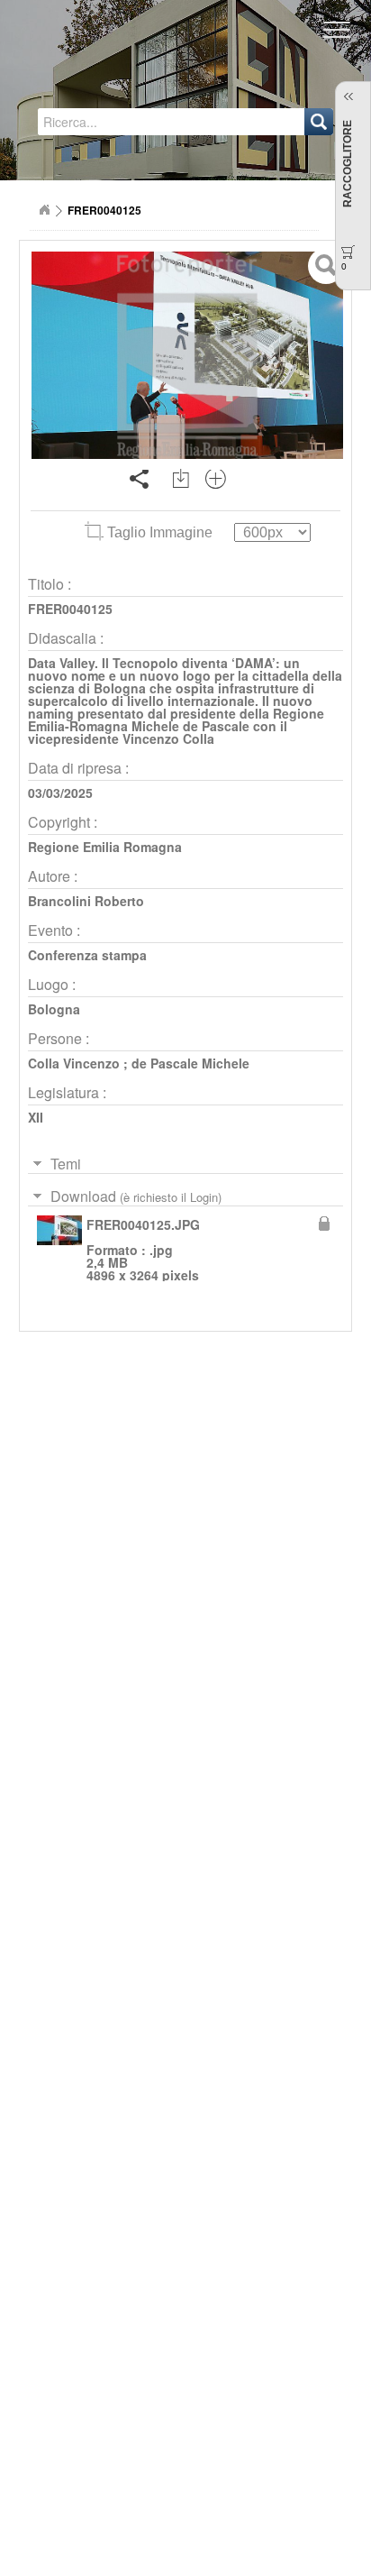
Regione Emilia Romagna (105, 847)
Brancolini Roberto (86, 901)
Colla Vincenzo (74, 1063)
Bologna (54, 1009)
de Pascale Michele (190, 1063)
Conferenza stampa (87, 955)
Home (44, 210)
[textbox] (120, 122)
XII (36, 1117)
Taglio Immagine (160, 532)
